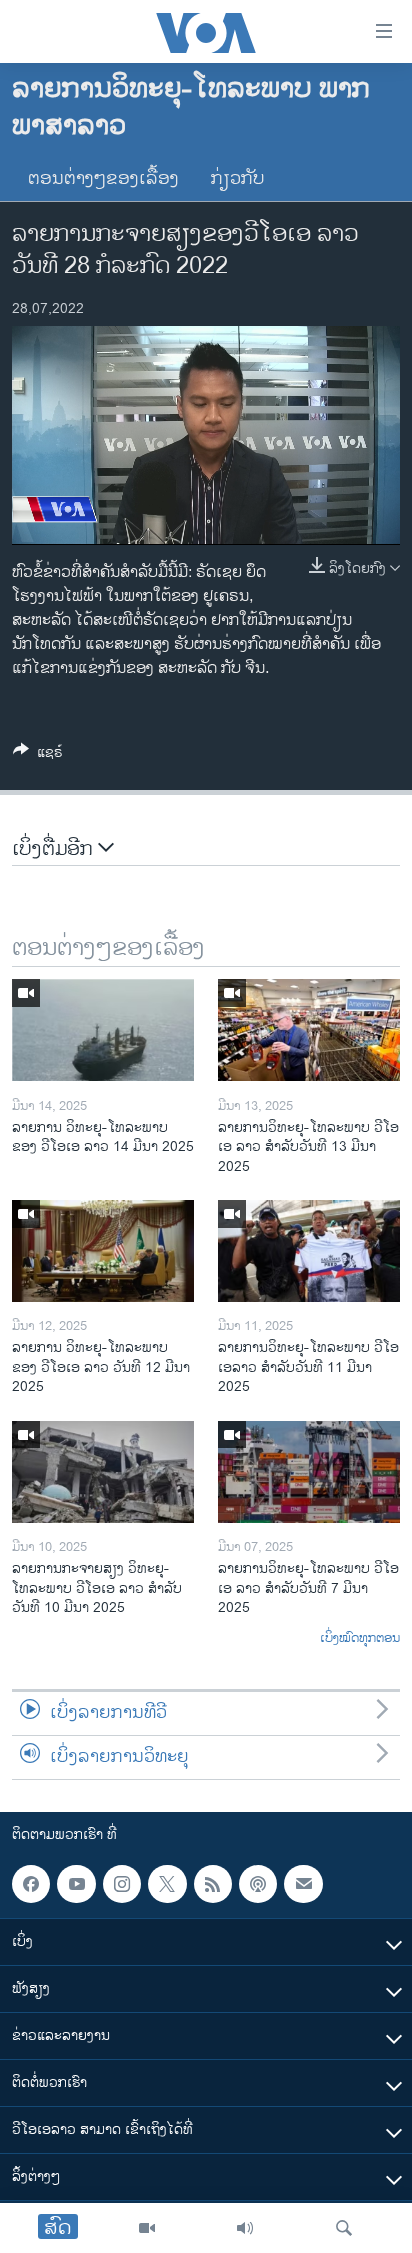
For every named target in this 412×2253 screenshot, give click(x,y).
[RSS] (213, 1884)
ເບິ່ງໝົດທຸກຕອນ (360, 1639)
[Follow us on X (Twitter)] (167, 1884)
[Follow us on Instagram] (122, 1884)
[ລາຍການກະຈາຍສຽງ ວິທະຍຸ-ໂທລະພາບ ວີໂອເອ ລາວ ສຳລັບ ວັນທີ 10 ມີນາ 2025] (103, 1472)
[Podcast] (258, 1884)
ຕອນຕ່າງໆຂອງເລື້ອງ (103, 179)
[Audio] (245, 2228)
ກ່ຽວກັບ (238, 179)
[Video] (147, 2228)
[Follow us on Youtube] (76, 1884)
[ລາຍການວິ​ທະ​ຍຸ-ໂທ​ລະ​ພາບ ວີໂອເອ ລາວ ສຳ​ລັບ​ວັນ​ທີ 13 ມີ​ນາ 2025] (309, 1030)
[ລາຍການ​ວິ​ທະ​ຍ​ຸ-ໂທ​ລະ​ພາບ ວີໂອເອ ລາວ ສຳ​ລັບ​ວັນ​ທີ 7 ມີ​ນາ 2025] (309, 1472)
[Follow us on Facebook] (31, 1884)
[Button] (38, 755)
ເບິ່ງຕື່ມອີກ (55, 850)
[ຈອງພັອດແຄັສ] (303, 1884)
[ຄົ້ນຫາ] (344, 2228)
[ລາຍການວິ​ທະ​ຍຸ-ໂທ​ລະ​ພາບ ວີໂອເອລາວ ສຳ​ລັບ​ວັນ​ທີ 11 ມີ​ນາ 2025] (309, 1251)
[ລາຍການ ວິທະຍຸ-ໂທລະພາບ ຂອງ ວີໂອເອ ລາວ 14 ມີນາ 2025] (103, 1030)
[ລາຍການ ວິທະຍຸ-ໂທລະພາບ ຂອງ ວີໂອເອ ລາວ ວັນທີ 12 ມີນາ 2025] (103, 1251)
